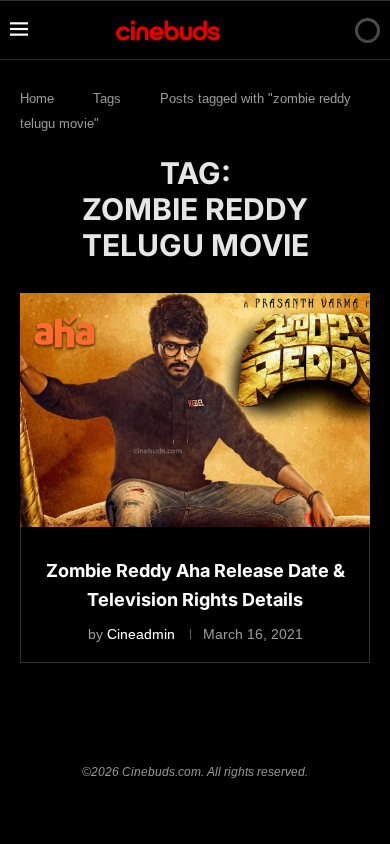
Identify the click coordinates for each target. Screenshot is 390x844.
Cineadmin (141, 634)
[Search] (333, 30)
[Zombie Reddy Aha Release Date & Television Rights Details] (195, 409)
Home (37, 98)
